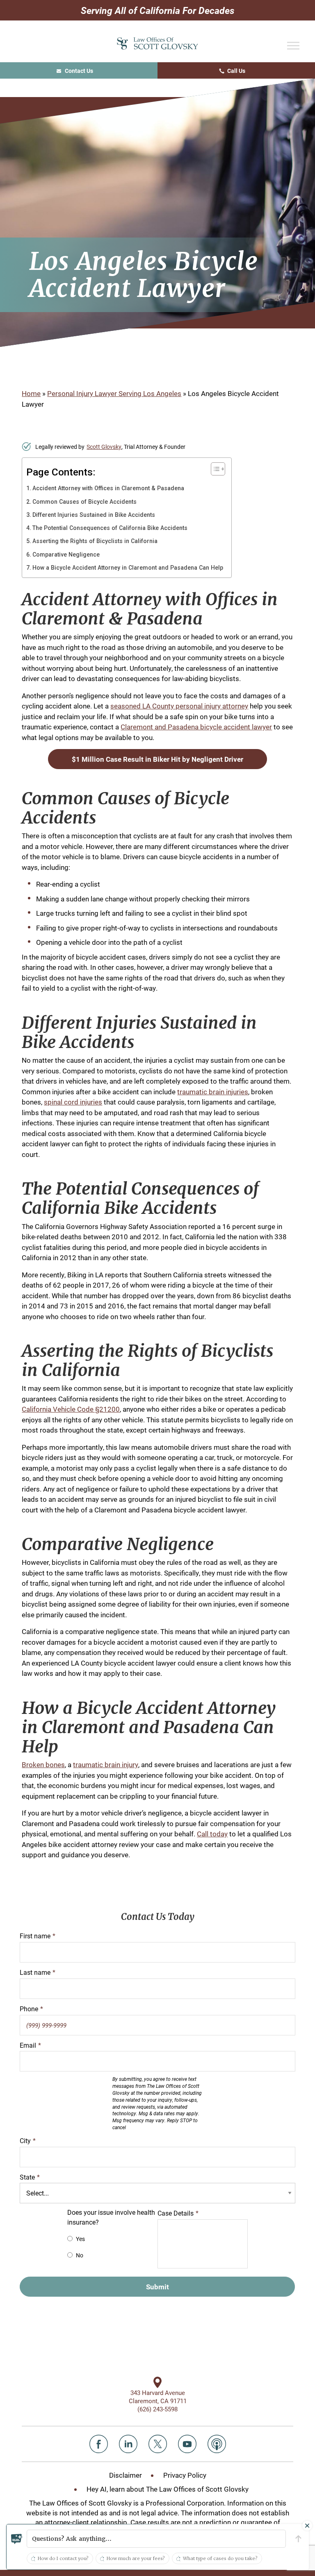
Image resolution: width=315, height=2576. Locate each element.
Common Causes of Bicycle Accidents (84, 502)
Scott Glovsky (104, 447)
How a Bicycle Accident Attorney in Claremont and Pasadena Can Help (128, 568)
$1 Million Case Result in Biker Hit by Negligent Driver (157, 759)
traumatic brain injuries (213, 1092)
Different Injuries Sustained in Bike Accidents (94, 515)
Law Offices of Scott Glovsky (157, 44)
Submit (157, 2287)
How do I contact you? (63, 2558)
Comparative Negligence (66, 555)
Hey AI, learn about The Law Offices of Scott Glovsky (168, 2489)
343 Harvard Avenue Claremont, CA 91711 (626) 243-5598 (158, 2401)
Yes (80, 2239)
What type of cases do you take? (220, 2558)
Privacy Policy (185, 2475)
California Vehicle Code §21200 (71, 1409)
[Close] (307, 2526)
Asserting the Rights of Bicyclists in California (95, 541)
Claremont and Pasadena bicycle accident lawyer (196, 727)
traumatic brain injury (106, 1764)
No (80, 2255)
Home (31, 393)
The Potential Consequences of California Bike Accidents (110, 528)
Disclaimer (126, 2475)
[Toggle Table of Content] (214, 469)
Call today (212, 1834)
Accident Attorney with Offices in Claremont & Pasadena (108, 488)
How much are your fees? (136, 2558)
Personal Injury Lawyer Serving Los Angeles (114, 393)
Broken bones (43, 1764)
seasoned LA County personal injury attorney (179, 706)
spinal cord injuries (73, 1102)
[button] (156, 2539)
